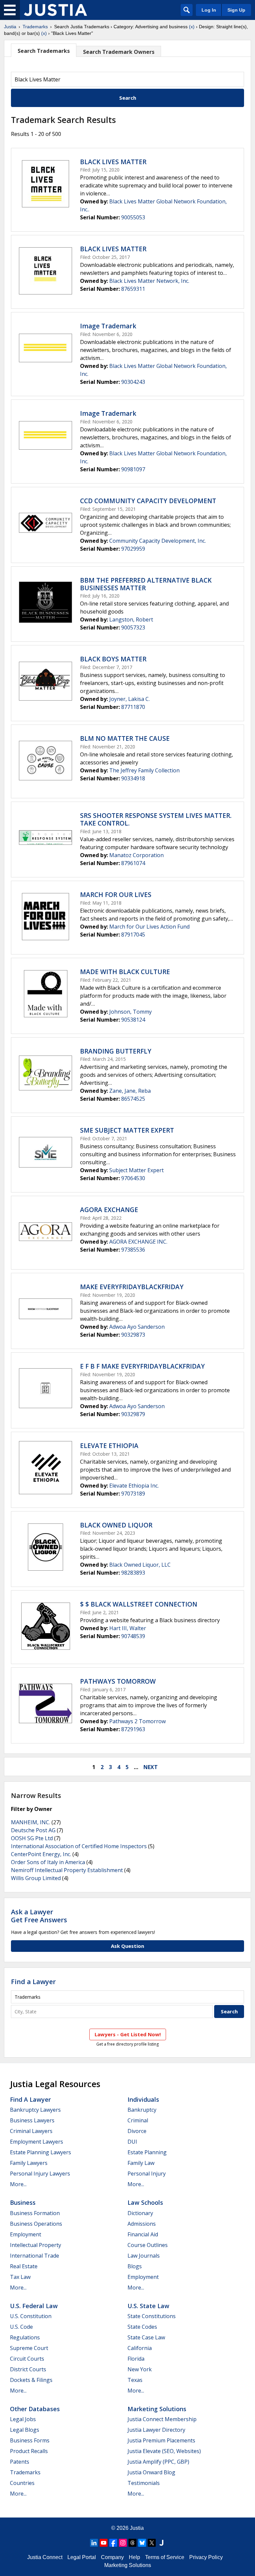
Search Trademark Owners (119, 52)
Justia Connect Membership (162, 2419)
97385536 (133, 1250)
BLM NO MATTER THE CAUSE (125, 738)
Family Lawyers (29, 2163)
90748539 (133, 1636)
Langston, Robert (131, 619)
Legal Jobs (23, 2419)
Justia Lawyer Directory (156, 2430)
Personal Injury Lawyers (40, 2174)
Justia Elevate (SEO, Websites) (164, 2451)
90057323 (133, 627)
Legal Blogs (25, 2430)
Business (23, 2202)
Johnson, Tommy (130, 1012)
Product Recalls (29, 2451)
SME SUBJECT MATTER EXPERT (127, 1130)
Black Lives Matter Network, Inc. (149, 281)
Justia (10, 27)
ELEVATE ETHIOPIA (109, 1446)
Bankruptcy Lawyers (35, 2110)
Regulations (25, 2337)
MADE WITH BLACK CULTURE (125, 972)
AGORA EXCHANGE (109, 1210)
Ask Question (127, 1946)
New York (140, 2369)
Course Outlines (148, 2245)
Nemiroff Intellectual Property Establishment (67, 1870)
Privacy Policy (206, 2557)
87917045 (133, 935)
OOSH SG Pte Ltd (32, 1838)
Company (112, 2557)
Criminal (138, 2120)
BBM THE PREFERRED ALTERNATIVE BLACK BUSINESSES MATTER (146, 584)
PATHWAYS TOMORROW (118, 1681)
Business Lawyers (32, 2120)
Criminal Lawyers (31, 2131)
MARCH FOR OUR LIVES (116, 895)
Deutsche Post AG (33, 1830)
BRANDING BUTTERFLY (116, 1051)
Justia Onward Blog (151, 2472)
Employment (26, 2234)
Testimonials (144, 2483)
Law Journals (144, 2256)
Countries (22, 2483)
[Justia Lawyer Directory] (161, 2543)
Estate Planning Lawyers (41, 2152)
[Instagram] (123, 2543)
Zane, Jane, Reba (130, 1091)
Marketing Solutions (157, 2409)
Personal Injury (147, 2174)
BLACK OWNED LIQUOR (116, 1525)
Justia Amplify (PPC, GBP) (158, 2462)
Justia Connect (45, 2557)
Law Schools (145, 2202)
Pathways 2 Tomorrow (137, 1721)
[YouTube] (104, 2543)
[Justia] (55, 10)
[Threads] (132, 2543)
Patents (20, 2462)
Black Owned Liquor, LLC (140, 1565)
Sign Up (236, 10)
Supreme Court (29, 2348)
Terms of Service (165, 2557)
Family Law (141, 2163)
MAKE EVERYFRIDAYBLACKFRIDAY (132, 1287)
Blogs (135, 2266)
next (151, 1767)
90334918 (133, 778)
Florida (136, 2359)
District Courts (28, 2369)
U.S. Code (21, 2327)
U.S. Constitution (31, 2316)
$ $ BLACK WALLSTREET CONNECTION (139, 1604)
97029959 (133, 549)
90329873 (133, 1335)
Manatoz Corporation (136, 855)
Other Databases (35, 2409)
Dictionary (140, 2213)
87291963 (133, 1729)
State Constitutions (152, 2316)
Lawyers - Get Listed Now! (128, 2034)
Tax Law (20, 2277)
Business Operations (36, 2224)
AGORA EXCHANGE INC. (138, 1242)
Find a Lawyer (33, 1982)
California (140, 2348)
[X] (152, 2543)
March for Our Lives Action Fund (149, 927)
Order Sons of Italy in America (48, 1862)
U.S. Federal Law (34, 2306)
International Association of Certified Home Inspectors (79, 1846)
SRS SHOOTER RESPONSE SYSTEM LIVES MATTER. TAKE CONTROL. (156, 819)
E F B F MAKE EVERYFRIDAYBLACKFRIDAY (142, 1366)
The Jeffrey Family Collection (144, 770)
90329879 (133, 1414)
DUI (132, 2142)
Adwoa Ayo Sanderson (137, 1327)
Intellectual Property (36, 2245)
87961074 (133, 863)
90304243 (133, 382)
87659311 (133, 289)
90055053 (133, 217)
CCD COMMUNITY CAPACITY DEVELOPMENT (148, 501)
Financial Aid (143, 2234)
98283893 (133, 1573)
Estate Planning (147, 2152)
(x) (192, 27)
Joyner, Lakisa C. (129, 699)
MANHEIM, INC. (31, 1822)
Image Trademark (108, 326)
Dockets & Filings (31, 2380)
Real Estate (24, 2266)
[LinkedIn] (94, 2543)
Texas (135, 2380)
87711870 (133, 707)
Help (134, 2557)
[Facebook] (113, 2543)
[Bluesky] (142, 2543)
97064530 (133, 1178)
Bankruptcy (142, 2110)
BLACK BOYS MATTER (113, 659)
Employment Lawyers (37, 2142)
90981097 (133, 469)
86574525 (133, 1099)
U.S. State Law (148, 2306)
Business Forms (30, 2440)
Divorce (137, 2131)
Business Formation (35, 2213)
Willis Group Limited (36, 1878)
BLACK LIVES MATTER (113, 162)
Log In (209, 10)
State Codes (142, 2327)
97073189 (133, 1494)
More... (18, 2184)
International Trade (35, 2256)
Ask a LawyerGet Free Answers (39, 1916)
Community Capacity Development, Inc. (158, 541)
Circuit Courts (27, 2359)
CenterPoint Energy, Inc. (41, 1854)
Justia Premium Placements (161, 2440)
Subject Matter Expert (136, 1170)
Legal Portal (82, 2557)
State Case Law (146, 2337)
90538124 (133, 1020)
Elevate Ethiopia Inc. (134, 1486)
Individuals (143, 2099)
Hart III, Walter (128, 1628)
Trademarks (35, 27)
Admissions (142, 2224)
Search (128, 98)
